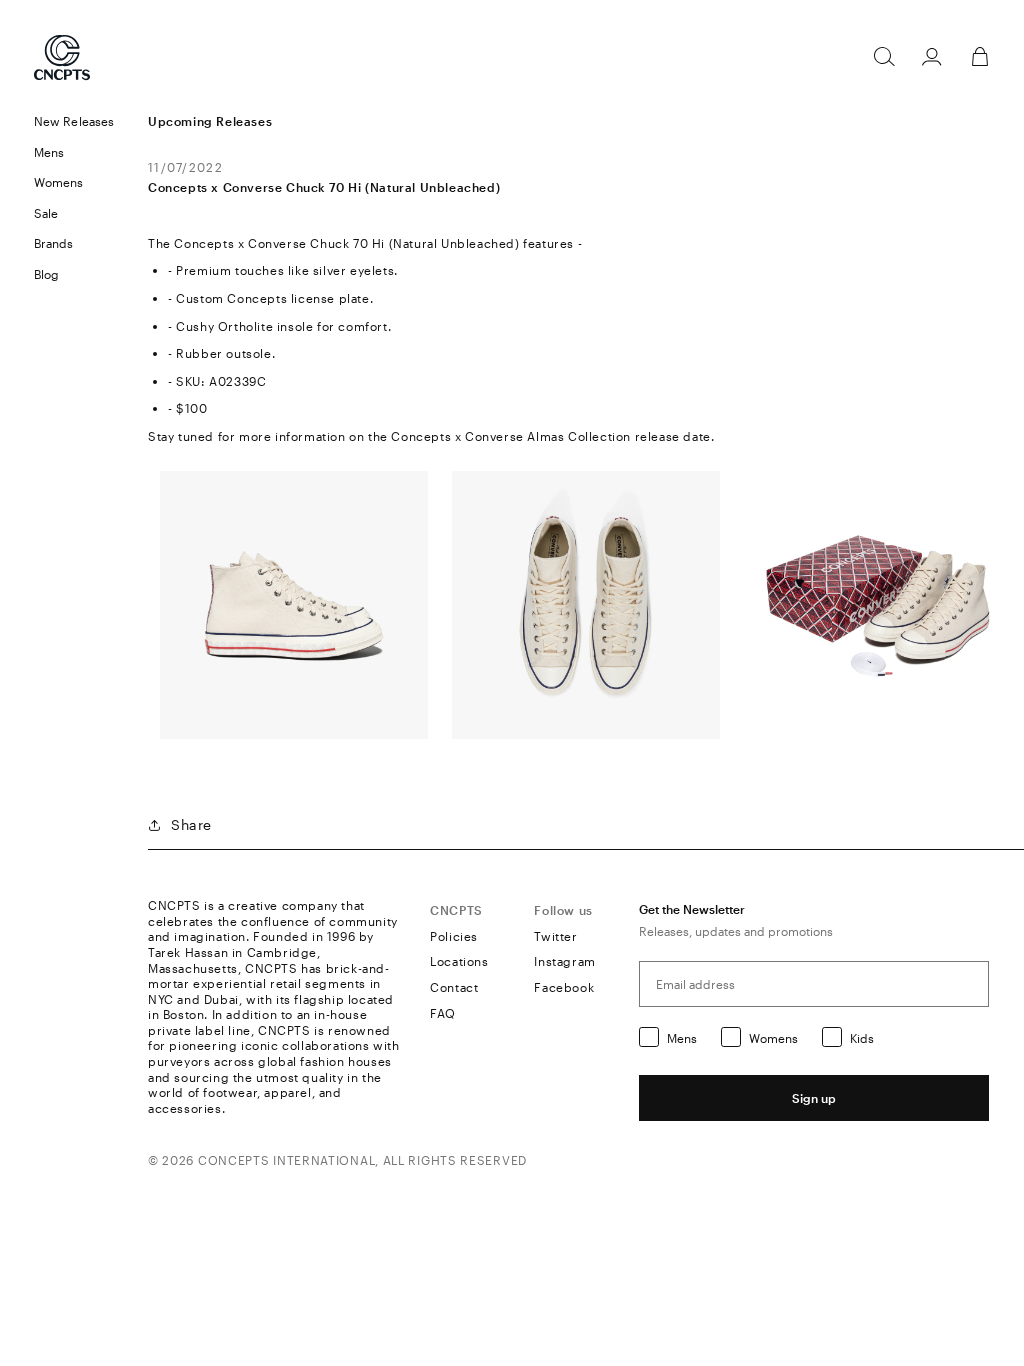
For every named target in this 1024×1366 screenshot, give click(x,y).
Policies (454, 936)
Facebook (564, 987)
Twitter (555, 936)
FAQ (443, 1013)
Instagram (564, 961)
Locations (459, 961)
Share (191, 824)
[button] (74, 152)
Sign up (814, 1098)
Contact (454, 987)
